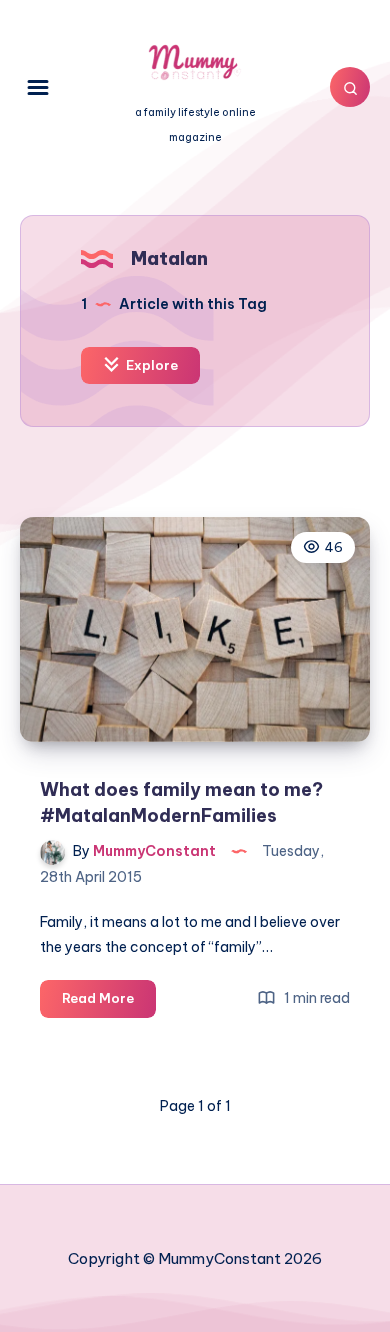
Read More (109, 1003)
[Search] (350, 87)
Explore (150, 365)
